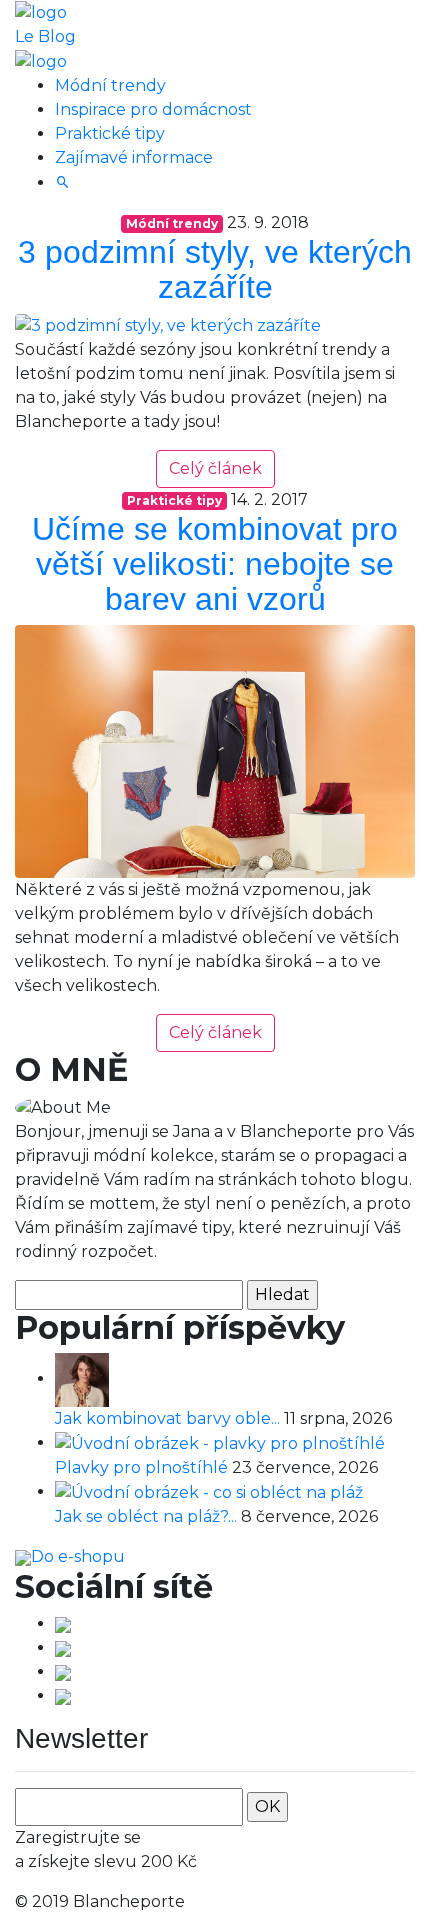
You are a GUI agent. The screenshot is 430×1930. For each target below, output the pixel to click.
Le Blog (45, 36)
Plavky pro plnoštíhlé (143, 1467)
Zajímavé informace (134, 157)
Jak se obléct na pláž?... (148, 1516)
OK (267, 1806)
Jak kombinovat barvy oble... (169, 1418)
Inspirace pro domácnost (153, 109)
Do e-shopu (78, 1556)
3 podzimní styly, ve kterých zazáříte (215, 269)
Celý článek (215, 468)
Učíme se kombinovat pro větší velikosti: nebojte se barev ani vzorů (215, 564)
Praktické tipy (110, 133)
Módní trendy (110, 85)
